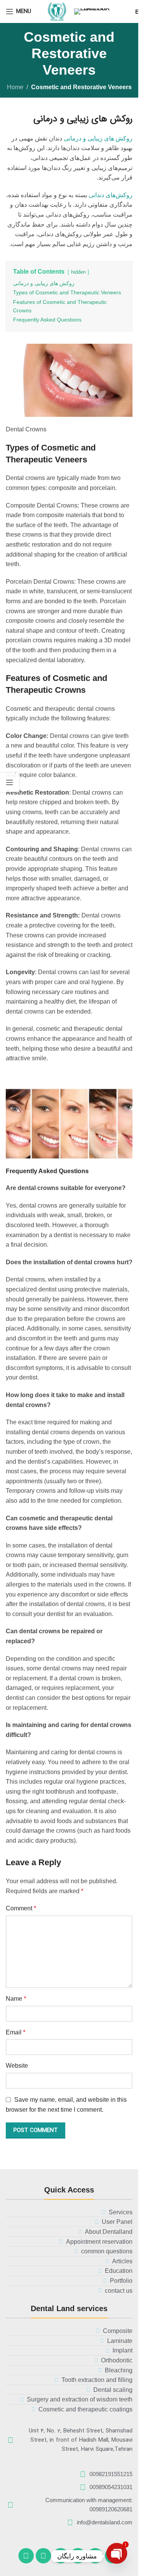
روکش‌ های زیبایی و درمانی (98, 138)
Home (15, 87)
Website (17, 2066)
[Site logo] (57, 11)
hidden (78, 272)
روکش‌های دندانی (111, 195)
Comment (21, 1908)
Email (16, 2032)
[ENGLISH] (103, 11)
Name (16, 1999)
